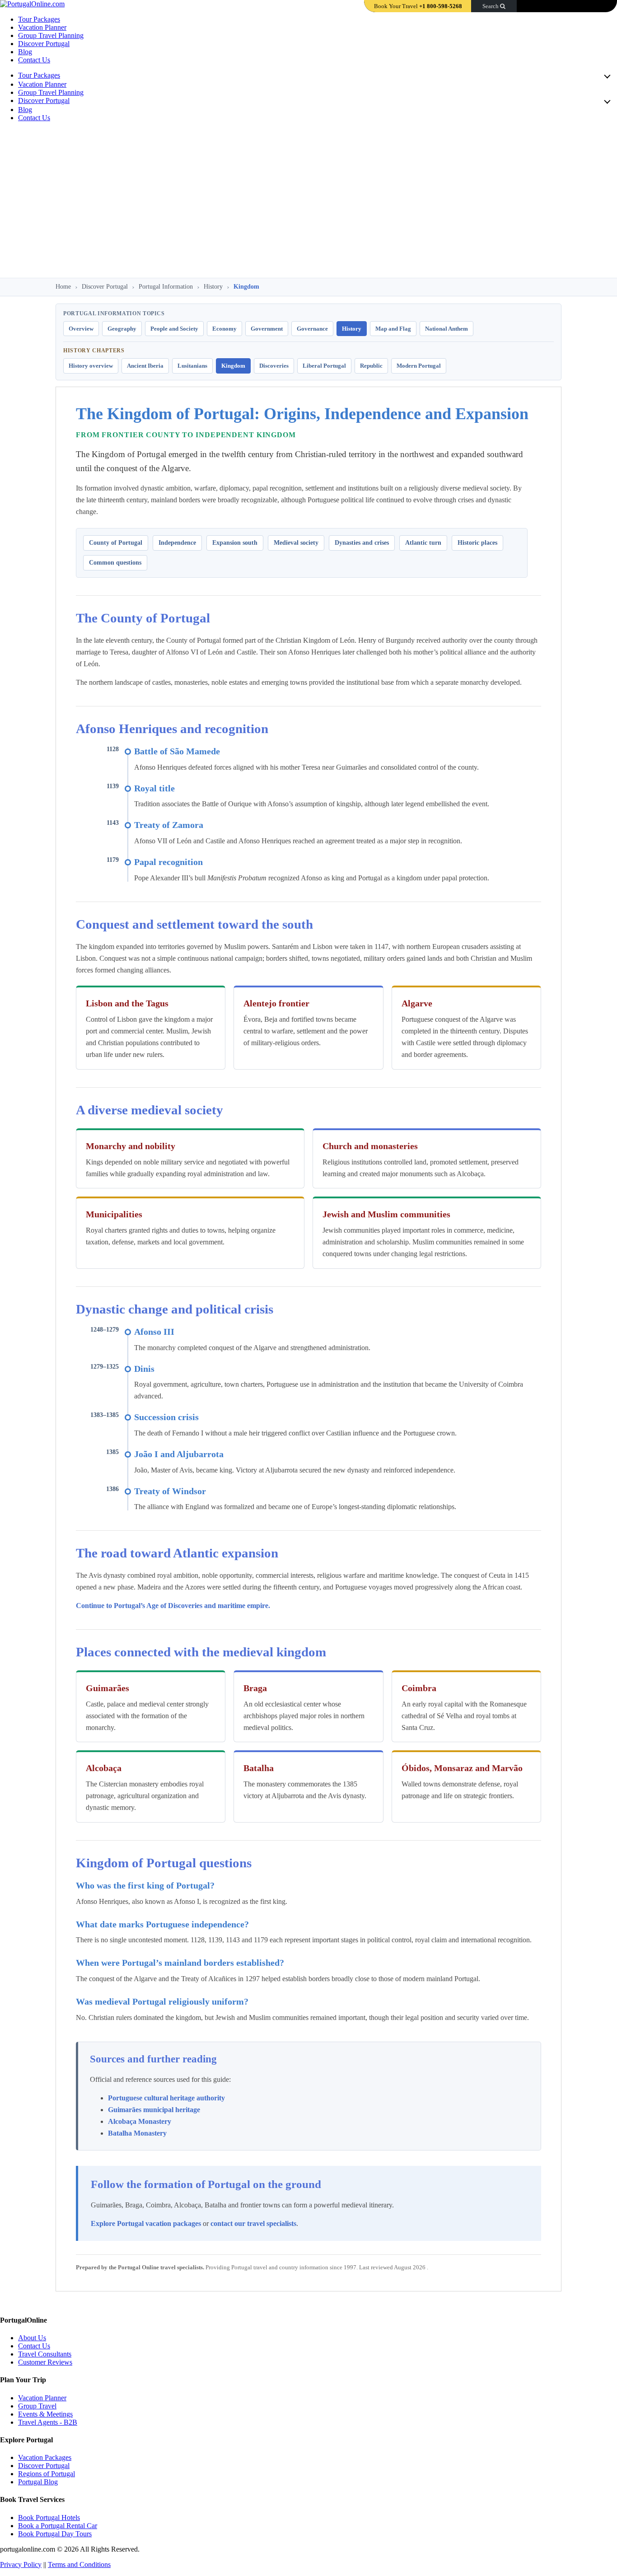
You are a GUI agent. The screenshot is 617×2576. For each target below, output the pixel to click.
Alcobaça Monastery (140, 2121)
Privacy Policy (21, 2564)
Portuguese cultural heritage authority (166, 2098)
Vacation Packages (45, 2457)
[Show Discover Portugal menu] (606, 101)
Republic (371, 366)
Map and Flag (393, 329)
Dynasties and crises (362, 543)
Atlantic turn (423, 543)
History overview (91, 366)
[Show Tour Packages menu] (606, 76)
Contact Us (34, 60)
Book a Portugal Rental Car (58, 2526)
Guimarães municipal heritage (154, 2110)
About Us (32, 2338)
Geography (122, 329)
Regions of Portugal (47, 2474)
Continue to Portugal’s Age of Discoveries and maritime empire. (173, 1606)
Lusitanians (192, 366)
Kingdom (233, 366)
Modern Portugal (419, 366)
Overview (81, 329)
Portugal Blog (38, 2482)
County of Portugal (116, 543)
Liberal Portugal (324, 366)
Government (267, 329)
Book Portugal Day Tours (55, 2534)
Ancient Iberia (145, 366)
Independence (177, 543)
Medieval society (296, 543)
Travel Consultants (45, 2354)
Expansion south (235, 543)
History (213, 287)
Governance (312, 329)
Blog (25, 52)
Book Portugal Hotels (49, 2518)
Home (63, 287)
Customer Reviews (45, 2362)
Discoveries (274, 366)
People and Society (174, 329)
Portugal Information (166, 287)
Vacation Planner (42, 27)
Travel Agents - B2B (48, 2422)
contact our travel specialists (253, 2223)
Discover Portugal (44, 44)
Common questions (115, 563)
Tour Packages (39, 19)
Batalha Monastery (137, 2133)
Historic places (477, 543)
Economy (224, 329)
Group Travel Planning (51, 35)
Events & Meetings (45, 2414)
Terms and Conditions (79, 2564)
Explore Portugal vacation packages (146, 2223)
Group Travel (37, 2406)
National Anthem (446, 329)
